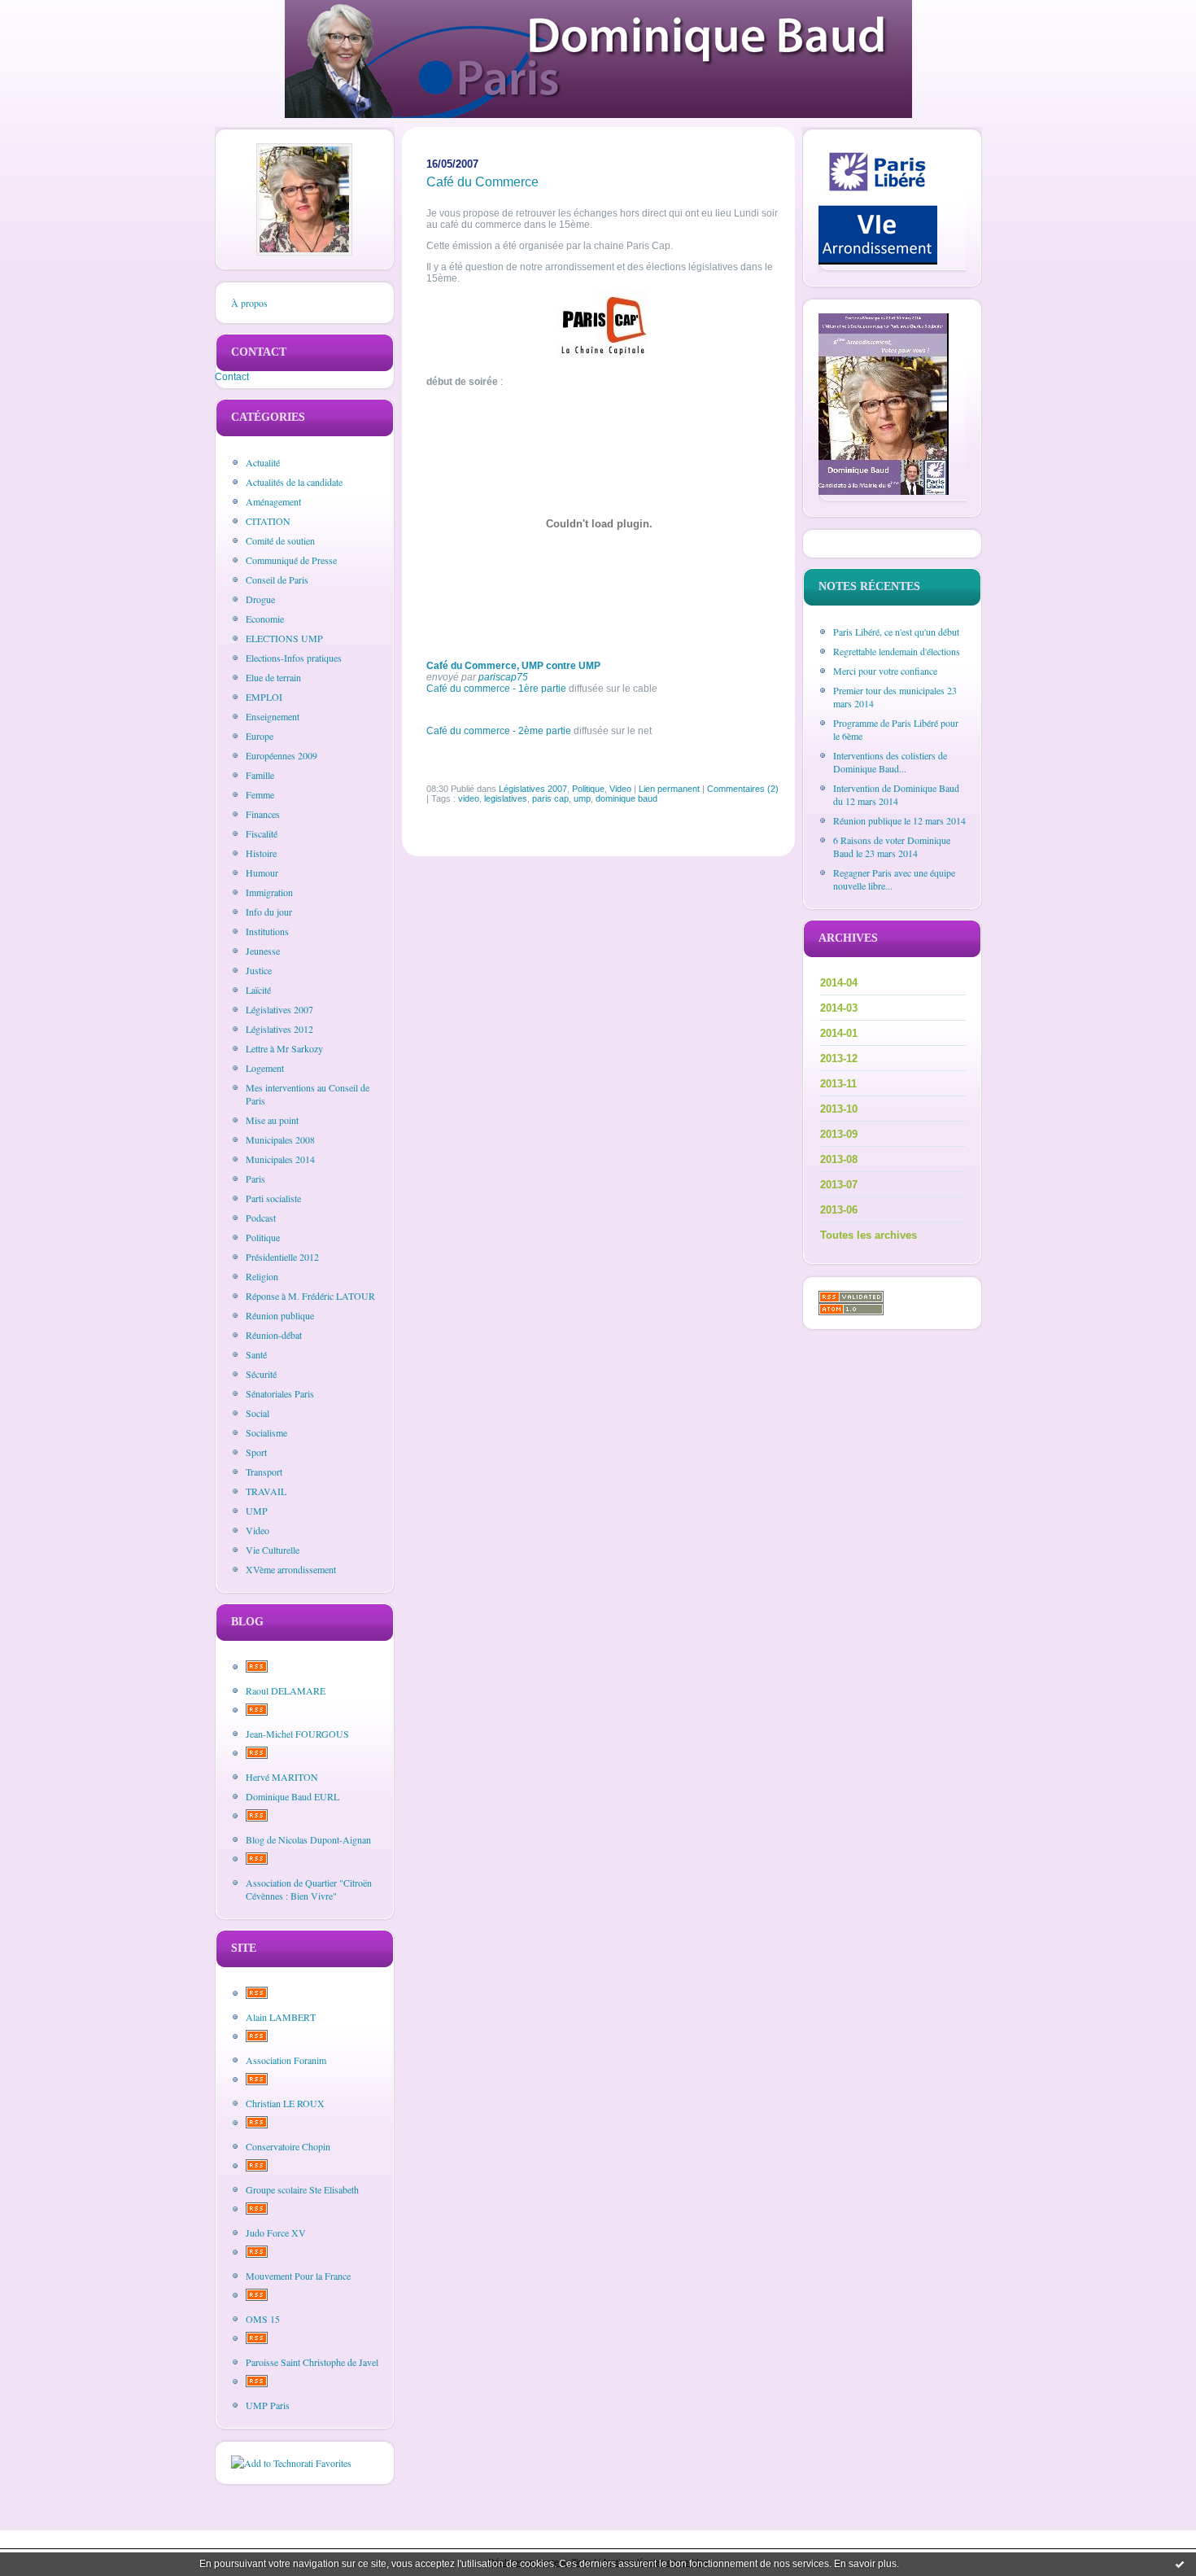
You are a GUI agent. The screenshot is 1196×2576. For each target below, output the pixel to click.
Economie (265, 619)
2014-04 (839, 983)
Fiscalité (262, 833)
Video (258, 1530)
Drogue (260, 599)
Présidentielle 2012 (282, 1257)
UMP (257, 1511)
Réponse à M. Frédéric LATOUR (310, 1296)
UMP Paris (268, 2405)
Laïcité (258, 990)
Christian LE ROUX (285, 2103)
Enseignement (273, 716)
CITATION (268, 521)
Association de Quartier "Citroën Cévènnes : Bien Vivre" (309, 1889)
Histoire (261, 853)
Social (258, 1413)
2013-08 (839, 1159)
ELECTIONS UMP (284, 638)
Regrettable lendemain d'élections (897, 651)
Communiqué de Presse (291, 560)
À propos (249, 303)
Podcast (261, 1218)
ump (582, 798)
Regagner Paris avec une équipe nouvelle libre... (894, 879)
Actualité (263, 462)
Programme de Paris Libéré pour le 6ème (896, 729)
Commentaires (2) (743, 789)
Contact (232, 377)
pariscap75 (503, 677)
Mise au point (272, 1120)
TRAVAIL (266, 1491)
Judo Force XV (276, 2233)
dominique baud (626, 798)
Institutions (267, 931)
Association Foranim (286, 2060)
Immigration (269, 892)
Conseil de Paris (277, 579)
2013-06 (839, 1210)
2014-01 (839, 1033)
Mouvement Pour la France (298, 2276)
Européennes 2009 (282, 755)
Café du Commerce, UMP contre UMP (513, 666)
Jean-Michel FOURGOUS (297, 1734)
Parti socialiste (273, 1198)
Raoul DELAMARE (286, 1690)
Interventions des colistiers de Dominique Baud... (890, 762)
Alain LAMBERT (281, 2017)
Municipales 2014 (280, 1159)
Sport (256, 1452)
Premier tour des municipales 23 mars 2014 (895, 697)
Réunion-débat (274, 1335)
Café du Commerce (482, 182)
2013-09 (839, 1134)
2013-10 (839, 1109)
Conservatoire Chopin (288, 2146)
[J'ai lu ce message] (1180, 2564)
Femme (260, 794)
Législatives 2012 (279, 1029)
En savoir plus (865, 2564)
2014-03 (839, 1008)
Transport (264, 1472)
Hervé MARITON (282, 1777)
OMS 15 (263, 2319)
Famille (260, 775)
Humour (262, 873)
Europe (260, 736)
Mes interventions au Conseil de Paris (308, 1094)
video (469, 798)
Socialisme (266, 1432)
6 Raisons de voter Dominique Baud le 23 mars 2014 (892, 846)
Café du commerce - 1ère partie (496, 689)
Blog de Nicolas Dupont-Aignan (308, 1839)
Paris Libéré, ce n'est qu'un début (896, 632)
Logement (265, 1068)
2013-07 (839, 1185)
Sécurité (261, 1374)
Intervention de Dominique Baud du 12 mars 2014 (896, 794)
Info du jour (269, 912)
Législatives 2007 (279, 1009)
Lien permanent (669, 789)
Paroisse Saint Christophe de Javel (312, 2362)
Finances (263, 814)
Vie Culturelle (273, 1550)
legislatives (506, 798)
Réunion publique (280, 1315)
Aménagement (273, 501)
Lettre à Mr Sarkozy (284, 1048)
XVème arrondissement (291, 1569)
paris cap (550, 798)
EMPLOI (264, 697)
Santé (256, 1354)
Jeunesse (263, 951)
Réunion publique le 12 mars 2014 (899, 820)
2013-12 (839, 1058)
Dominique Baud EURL (292, 1796)
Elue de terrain (273, 677)
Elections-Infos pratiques (294, 658)
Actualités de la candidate (294, 482)
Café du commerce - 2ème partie (499, 731)
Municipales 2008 (280, 1139)
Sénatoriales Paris (280, 1393)
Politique (263, 1237)
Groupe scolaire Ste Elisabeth (302, 2189)
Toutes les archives (869, 1235)
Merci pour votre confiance (885, 671)
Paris (255, 1179)
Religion (262, 1276)
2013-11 (838, 1084)
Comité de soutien (280, 540)
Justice (259, 970)
